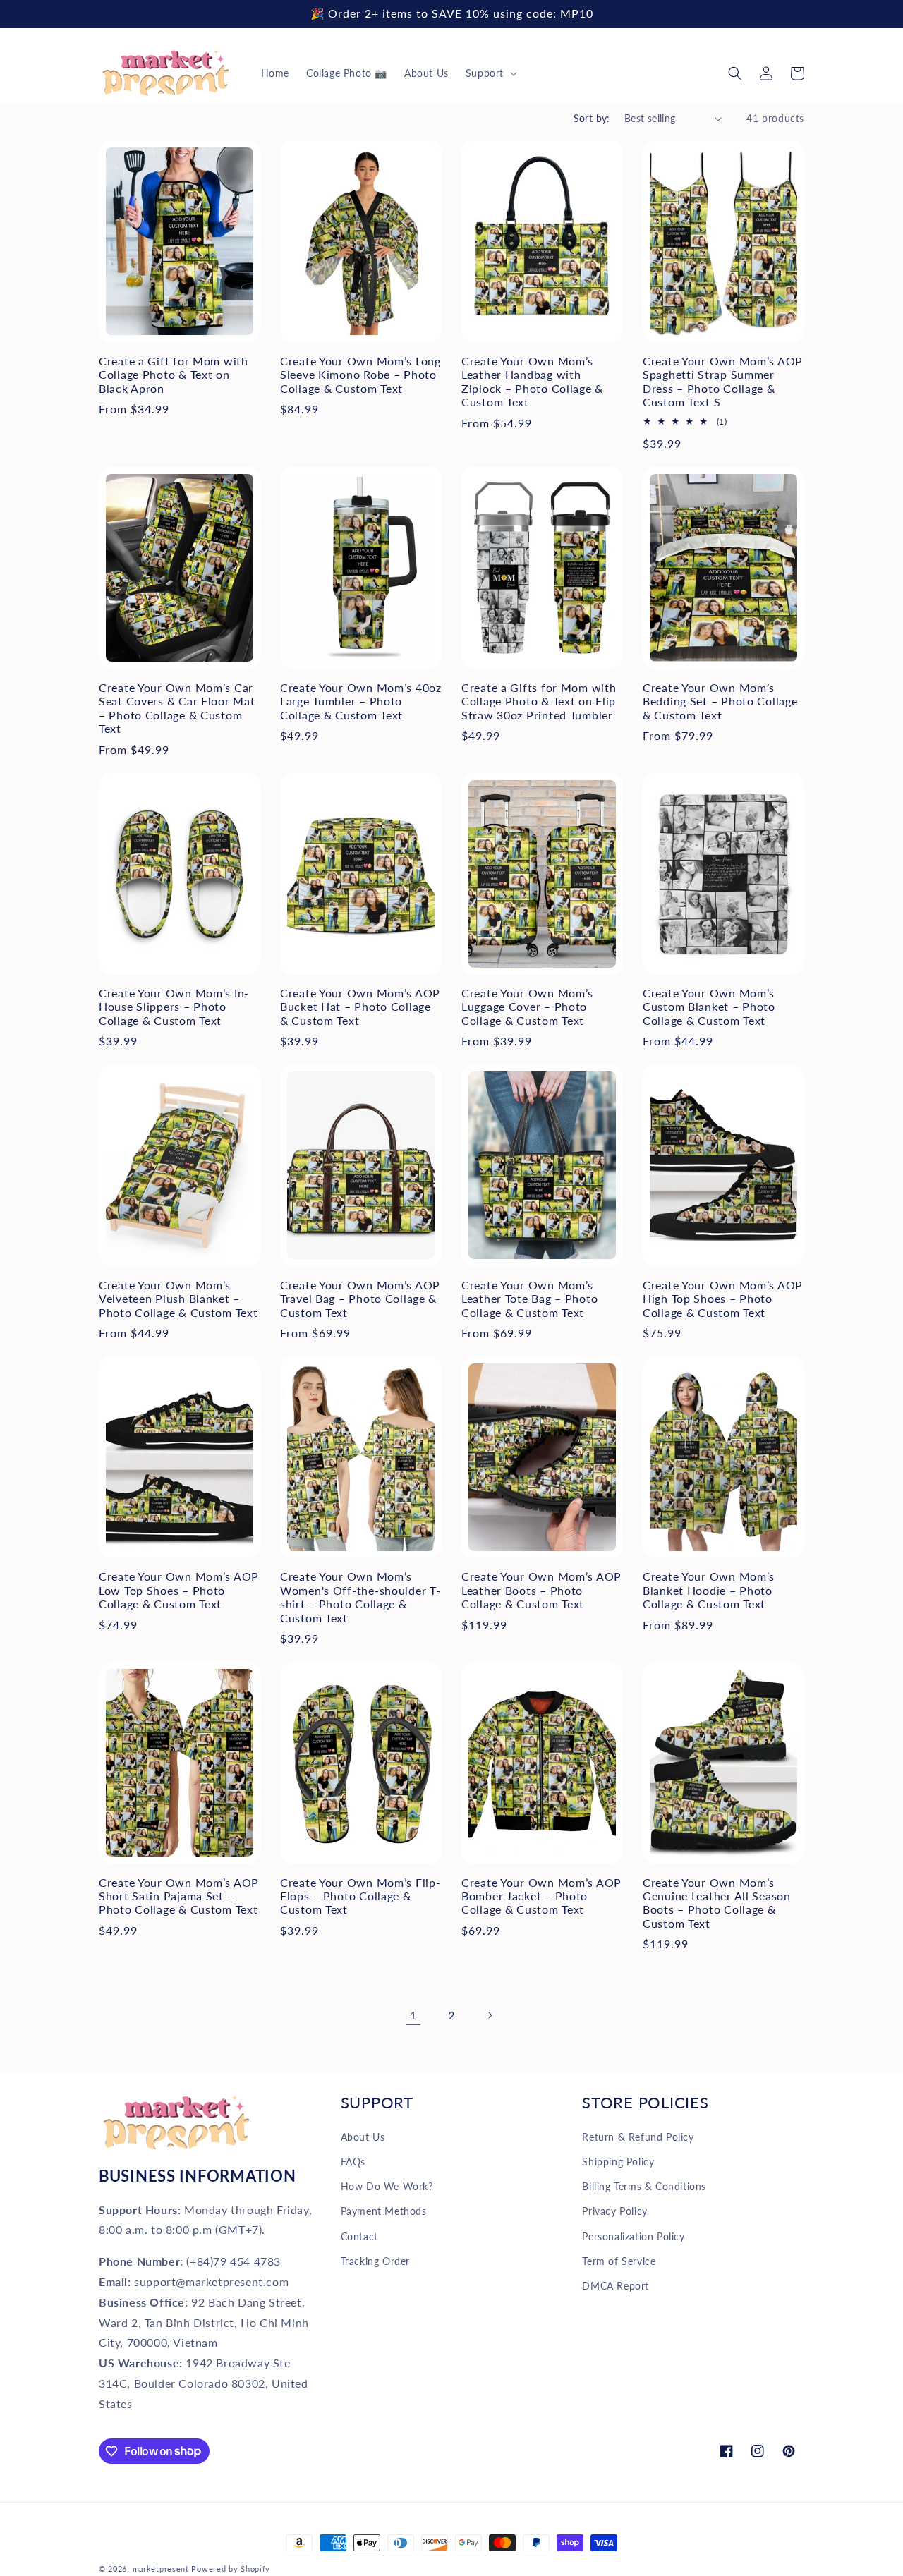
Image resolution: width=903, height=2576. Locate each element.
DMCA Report (616, 2286)
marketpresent (161, 2569)
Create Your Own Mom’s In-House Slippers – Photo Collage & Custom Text (174, 1007)
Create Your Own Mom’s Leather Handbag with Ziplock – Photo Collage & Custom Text (532, 382)
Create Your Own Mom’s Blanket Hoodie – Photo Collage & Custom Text (709, 1590)
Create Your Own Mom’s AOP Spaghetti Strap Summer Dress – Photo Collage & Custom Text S (723, 382)
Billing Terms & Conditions (644, 2186)
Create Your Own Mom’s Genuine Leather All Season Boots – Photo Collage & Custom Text (717, 1903)
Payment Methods (384, 2211)
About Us (363, 2137)
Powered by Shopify (231, 2569)
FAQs (353, 2162)
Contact (359, 2236)
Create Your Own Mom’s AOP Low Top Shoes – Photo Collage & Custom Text (179, 1590)
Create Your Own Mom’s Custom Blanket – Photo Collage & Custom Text (709, 1007)
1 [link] (413, 2015)
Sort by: (592, 118)
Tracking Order (375, 2261)
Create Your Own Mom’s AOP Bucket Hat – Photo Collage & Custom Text (360, 1007)
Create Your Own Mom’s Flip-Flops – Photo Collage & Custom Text (360, 1896)
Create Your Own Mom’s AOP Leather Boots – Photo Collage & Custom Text (541, 1590)
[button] (490, 73)
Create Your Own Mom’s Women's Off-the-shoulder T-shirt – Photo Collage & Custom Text (360, 1597)
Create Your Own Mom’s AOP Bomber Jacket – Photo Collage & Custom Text (541, 1896)
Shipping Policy (618, 2162)
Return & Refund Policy (638, 2137)
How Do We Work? (387, 2186)
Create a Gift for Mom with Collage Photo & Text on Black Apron (174, 375)
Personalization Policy (633, 2236)
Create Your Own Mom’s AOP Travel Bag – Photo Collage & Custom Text (360, 1299)
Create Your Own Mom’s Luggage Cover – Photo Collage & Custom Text (527, 1007)
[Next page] (490, 2015)
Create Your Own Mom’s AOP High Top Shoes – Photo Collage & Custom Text (723, 1299)
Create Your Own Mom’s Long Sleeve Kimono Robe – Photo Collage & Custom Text (360, 375)
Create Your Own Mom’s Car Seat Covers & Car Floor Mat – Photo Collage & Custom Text (177, 708)
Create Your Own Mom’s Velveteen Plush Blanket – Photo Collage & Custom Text (178, 1299)
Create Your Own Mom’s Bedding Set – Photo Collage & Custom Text (720, 701)
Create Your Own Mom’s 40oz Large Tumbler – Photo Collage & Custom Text (361, 701)
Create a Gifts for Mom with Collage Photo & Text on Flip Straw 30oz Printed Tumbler (539, 701)
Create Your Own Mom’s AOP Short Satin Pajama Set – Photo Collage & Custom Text (179, 1896)
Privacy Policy (614, 2211)
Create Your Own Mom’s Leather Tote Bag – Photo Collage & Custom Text (529, 1299)
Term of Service (619, 2261)
